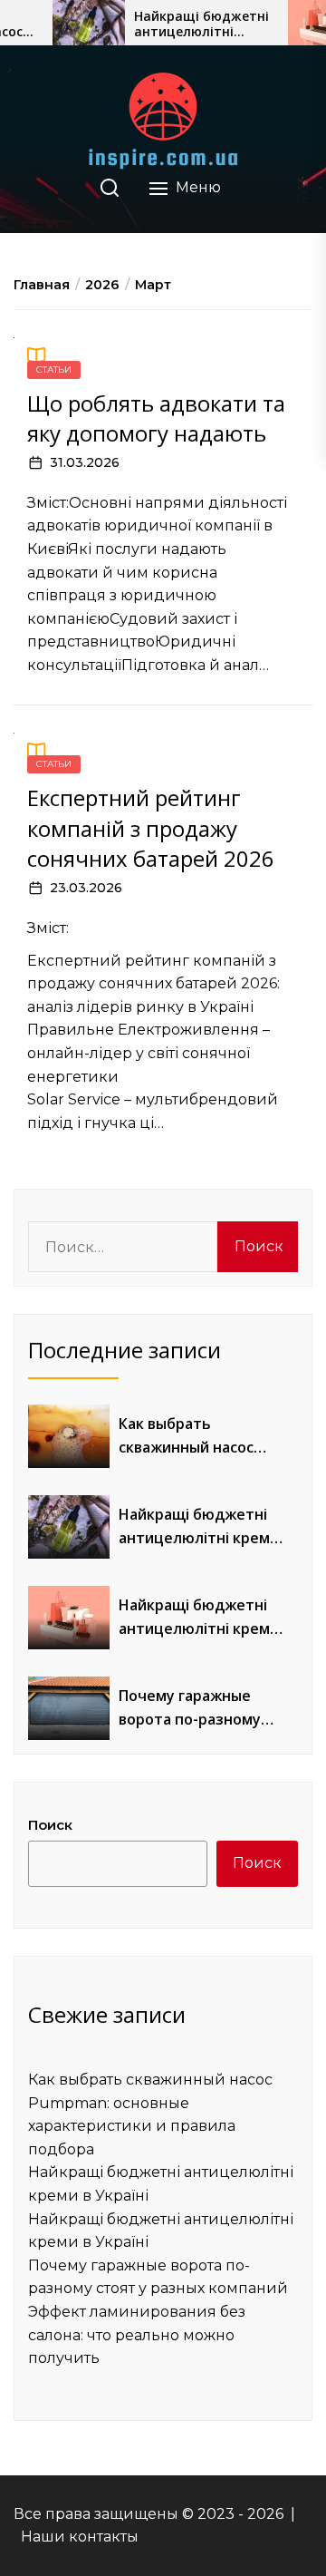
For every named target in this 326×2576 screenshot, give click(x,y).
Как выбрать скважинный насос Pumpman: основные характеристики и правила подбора (193, 1436)
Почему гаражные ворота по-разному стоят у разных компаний (190, 1708)
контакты (104, 2537)
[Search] (110, 188)
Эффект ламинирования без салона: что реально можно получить (137, 2335)
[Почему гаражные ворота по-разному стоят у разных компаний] (69, 1708)
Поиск (50, 1825)
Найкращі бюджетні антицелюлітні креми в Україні (201, 24)
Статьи (54, 369)
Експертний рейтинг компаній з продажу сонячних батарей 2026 (151, 828)
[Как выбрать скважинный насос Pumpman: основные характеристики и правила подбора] (69, 1436)
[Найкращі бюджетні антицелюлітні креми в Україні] (89, 23)
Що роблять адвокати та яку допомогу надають (156, 418)
